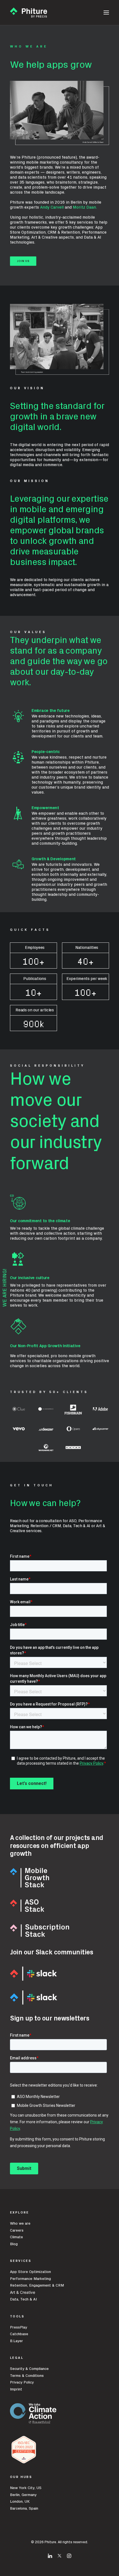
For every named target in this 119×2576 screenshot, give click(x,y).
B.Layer (16, 2341)
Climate (16, 2237)
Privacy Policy (22, 2382)
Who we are (20, 2224)
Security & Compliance (29, 2369)
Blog (14, 2244)
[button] (106, 12)
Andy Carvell (52, 207)
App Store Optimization (30, 2272)
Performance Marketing (30, 2279)
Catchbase (19, 2334)
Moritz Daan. (85, 207)
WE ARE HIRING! (5, 1288)
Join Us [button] (23, 261)
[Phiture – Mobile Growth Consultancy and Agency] (29, 12)
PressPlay (19, 2327)
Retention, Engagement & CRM (37, 2285)
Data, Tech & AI (23, 2299)
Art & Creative (23, 2292)
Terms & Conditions (27, 2376)
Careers (17, 2230)
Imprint (16, 2389)
